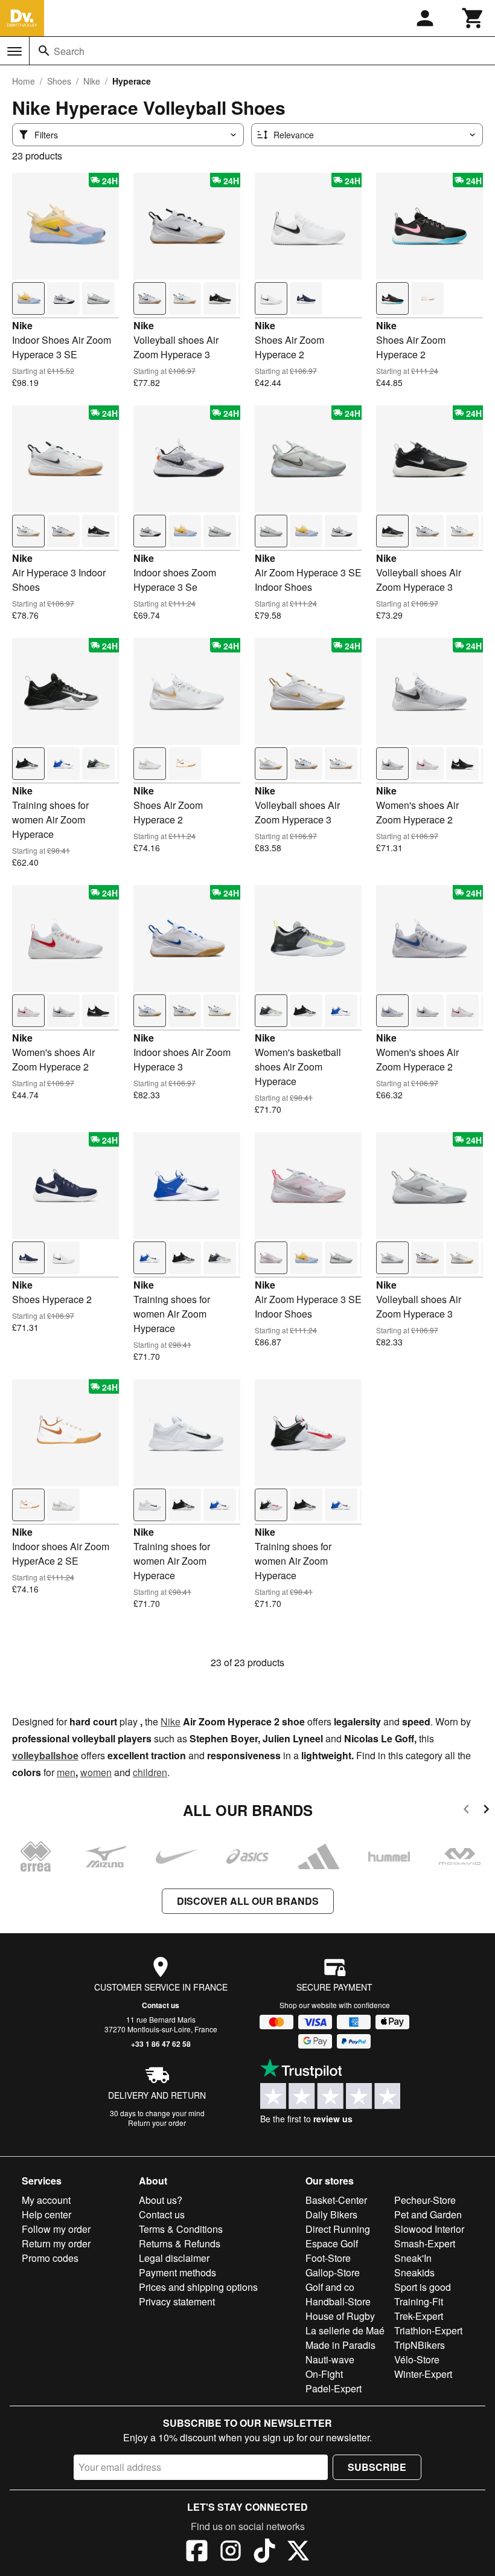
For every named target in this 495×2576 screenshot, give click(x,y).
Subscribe (377, 2467)
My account (46, 2200)
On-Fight (324, 2374)
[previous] (466, 1811)
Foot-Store (328, 2258)
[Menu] (14, 51)
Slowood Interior (429, 2229)
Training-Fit (419, 2301)
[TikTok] (264, 2552)
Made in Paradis (340, 2345)
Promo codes (50, 2258)
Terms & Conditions (181, 2229)
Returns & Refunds (180, 2243)
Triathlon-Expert (428, 2330)
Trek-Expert (419, 2316)
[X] (298, 2552)
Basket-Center (336, 2200)
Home (24, 81)
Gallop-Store (333, 2272)
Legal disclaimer (174, 2258)
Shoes (59, 81)
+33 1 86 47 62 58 (161, 2044)
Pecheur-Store (425, 2200)
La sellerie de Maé (345, 2330)
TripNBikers (420, 2345)
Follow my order (56, 2229)
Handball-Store (338, 2301)
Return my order (56, 2243)
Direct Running (338, 2229)
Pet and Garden (428, 2214)
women (96, 1772)
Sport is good (423, 2287)
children (150, 1772)
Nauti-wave (330, 2359)
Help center (46, 2214)
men (66, 1772)
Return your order (157, 2123)
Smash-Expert (425, 2243)
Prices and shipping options (198, 2287)
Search (69, 51)
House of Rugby (340, 2316)
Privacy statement (177, 2301)
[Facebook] (197, 2552)
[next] (486, 1811)
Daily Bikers (331, 2214)
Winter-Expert (423, 2374)
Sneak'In (413, 2258)
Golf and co (330, 2287)
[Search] (44, 51)
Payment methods (177, 2272)
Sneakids (414, 2272)
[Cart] (473, 18)
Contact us (161, 2005)
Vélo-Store (417, 2359)
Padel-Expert (334, 2388)
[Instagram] (231, 2552)
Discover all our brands (248, 1901)
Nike (92, 81)
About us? (161, 2200)
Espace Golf (332, 2243)
